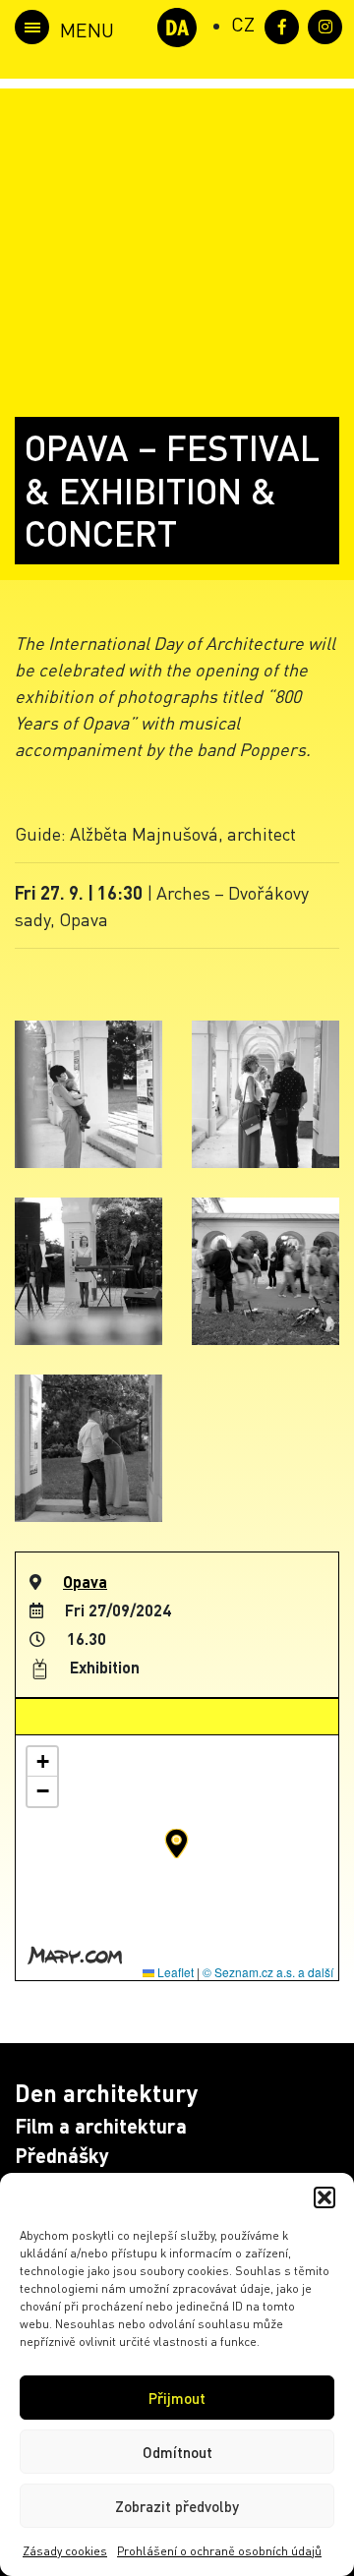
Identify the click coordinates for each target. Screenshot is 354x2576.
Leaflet (174, 1972)
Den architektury (106, 2093)
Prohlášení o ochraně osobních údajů (219, 2551)
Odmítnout (177, 2452)
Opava (85, 1581)
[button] (324, 2197)
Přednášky (62, 2155)
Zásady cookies (65, 2551)
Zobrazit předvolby (177, 2506)
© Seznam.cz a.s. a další (268, 1972)
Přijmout (177, 2398)
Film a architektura (101, 2126)
